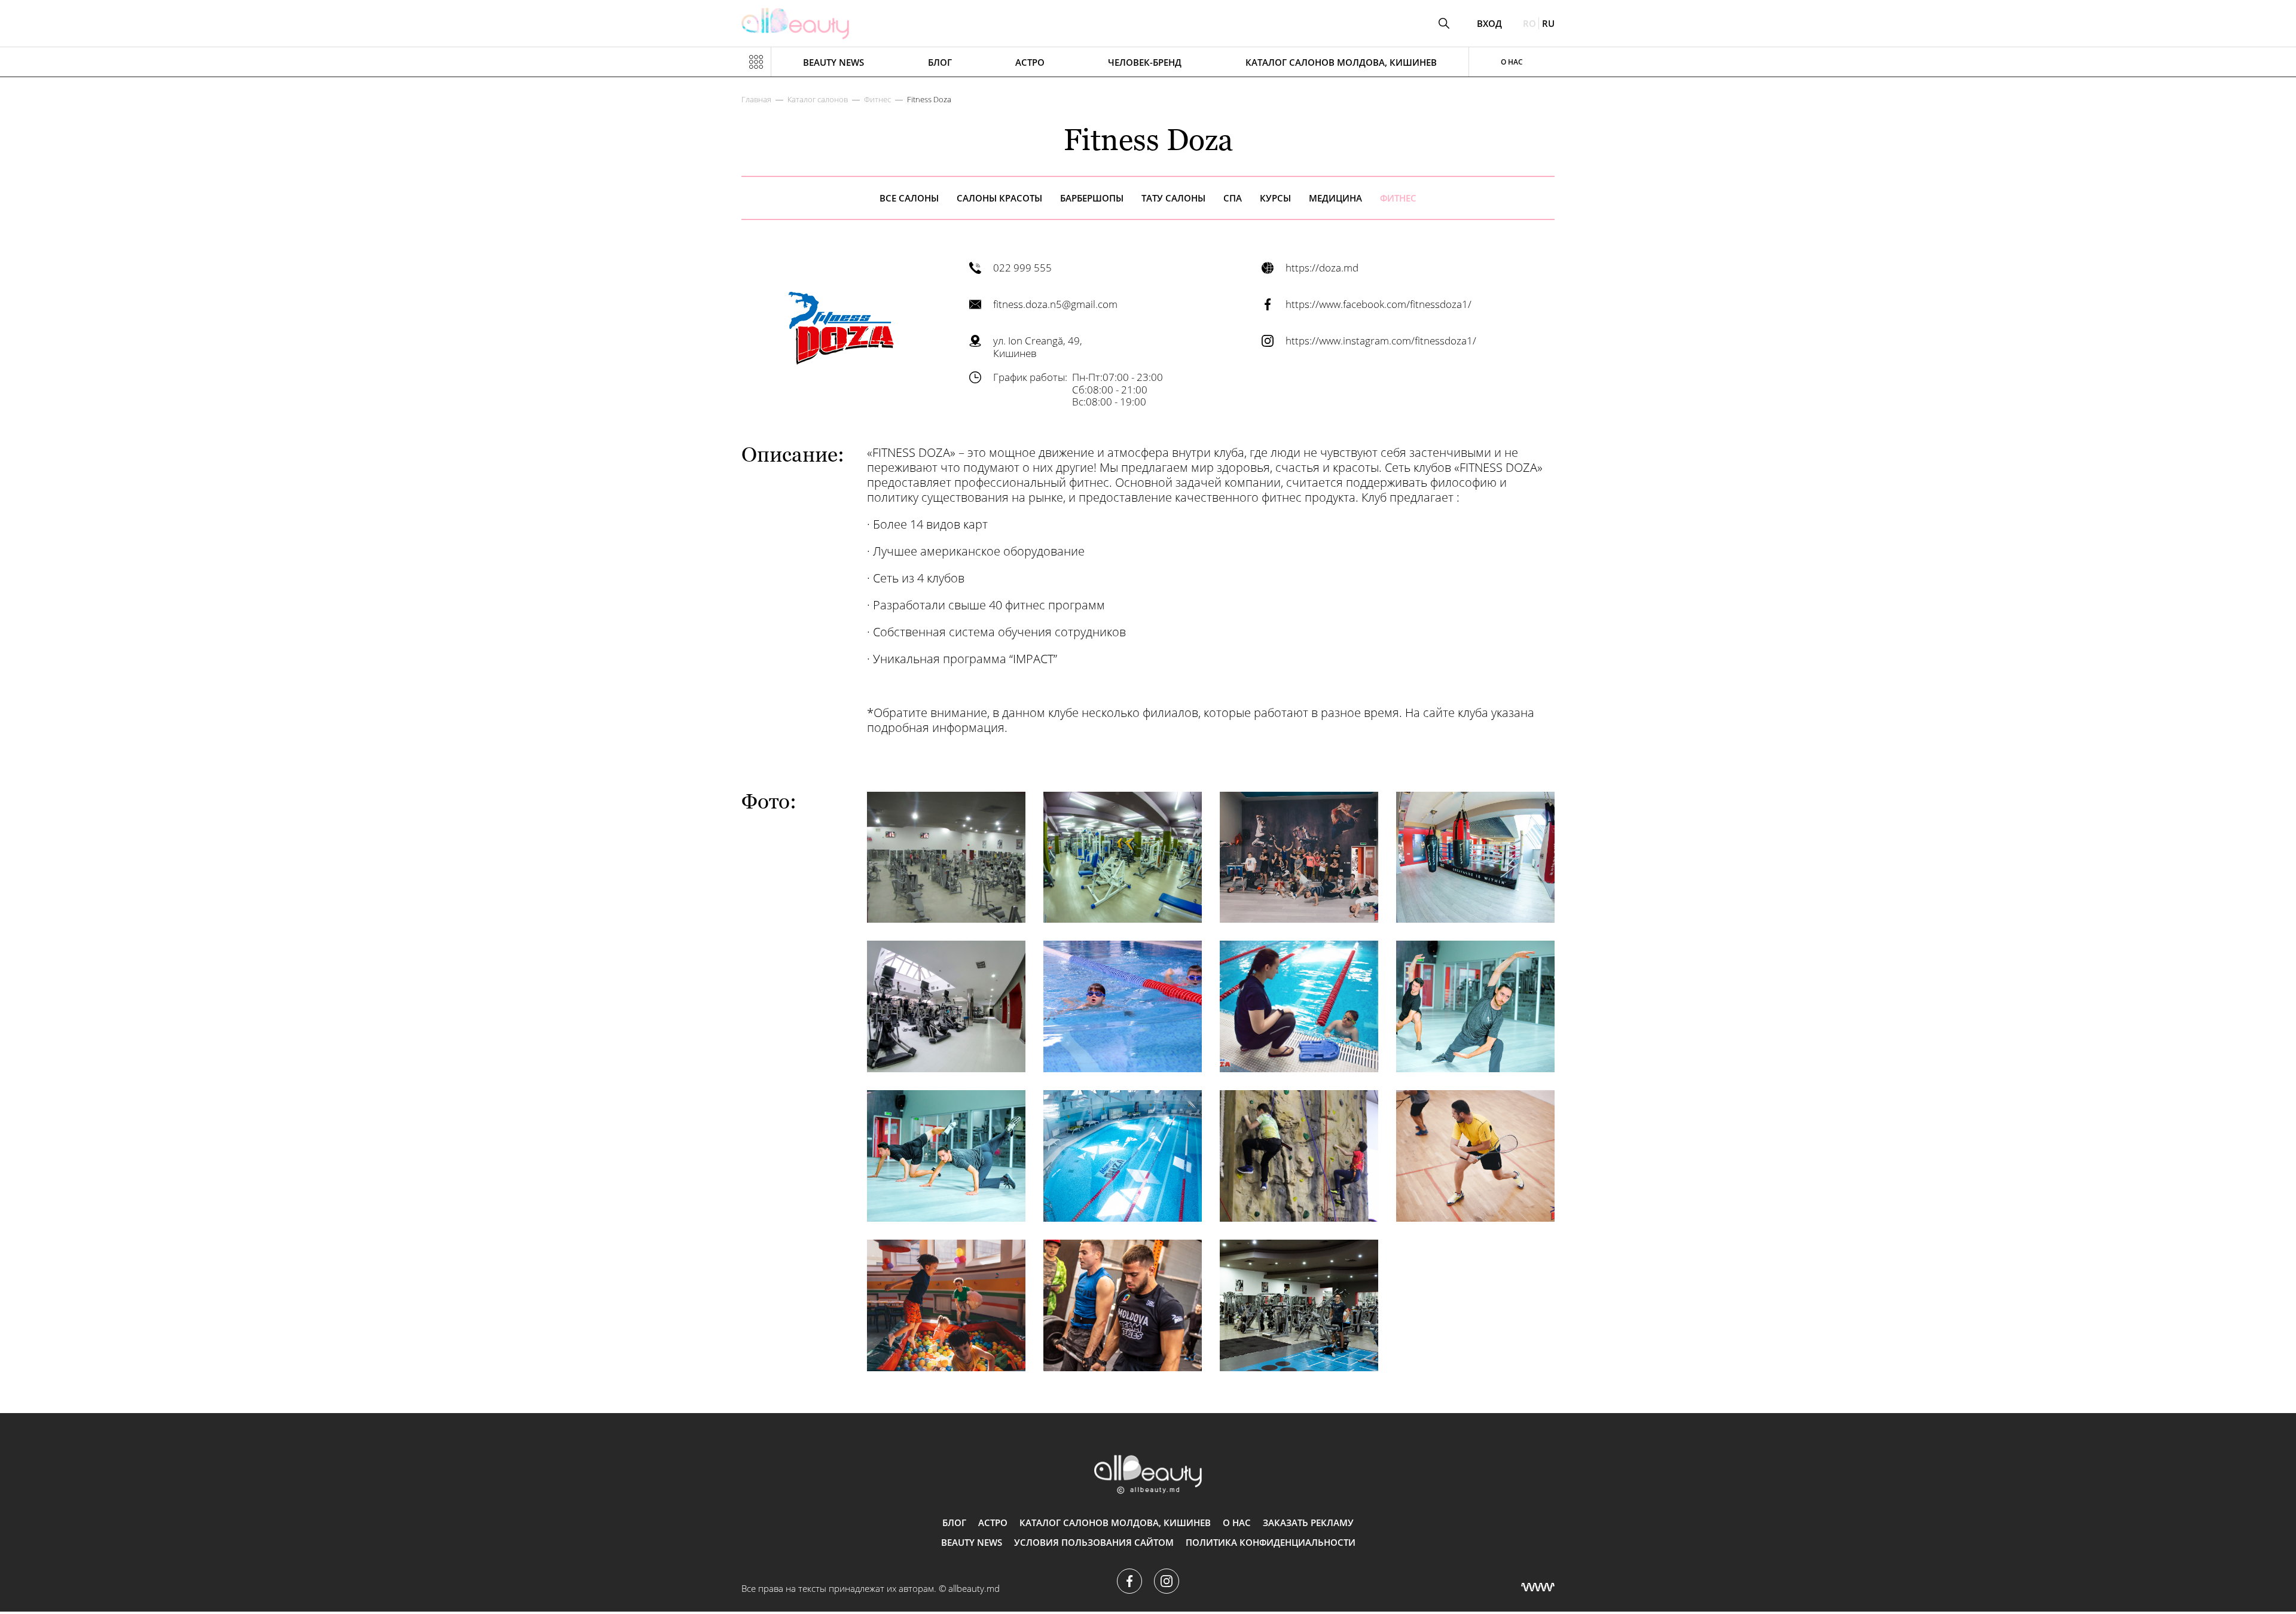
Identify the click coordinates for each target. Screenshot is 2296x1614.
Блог (940, 62)
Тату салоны (1173, 198)
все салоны (909, 198)
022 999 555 (1022, 268)
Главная (756, 99)
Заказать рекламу (1308, 1523)
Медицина (1335, 198)
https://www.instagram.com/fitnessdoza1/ (1381, 341)
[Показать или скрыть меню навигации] (756, 62)
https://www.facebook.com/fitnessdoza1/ (1378, 304)
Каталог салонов (818, 99)
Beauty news (833, 62)
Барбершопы (1092, 198)
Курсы (1275, 198)
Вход (1489, 24)
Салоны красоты (999, 198)
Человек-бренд (1145, 62)
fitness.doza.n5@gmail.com (1055, 304)
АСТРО (1030, 62)
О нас (1512, 62)
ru (1548, 23)
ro (1529, 23)
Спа (1233, 198)
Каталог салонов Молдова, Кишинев (1341, 62)
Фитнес (877, 99)
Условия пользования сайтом (1094, 1542)
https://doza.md (1322, 268)
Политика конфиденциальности (1271, 1542)
